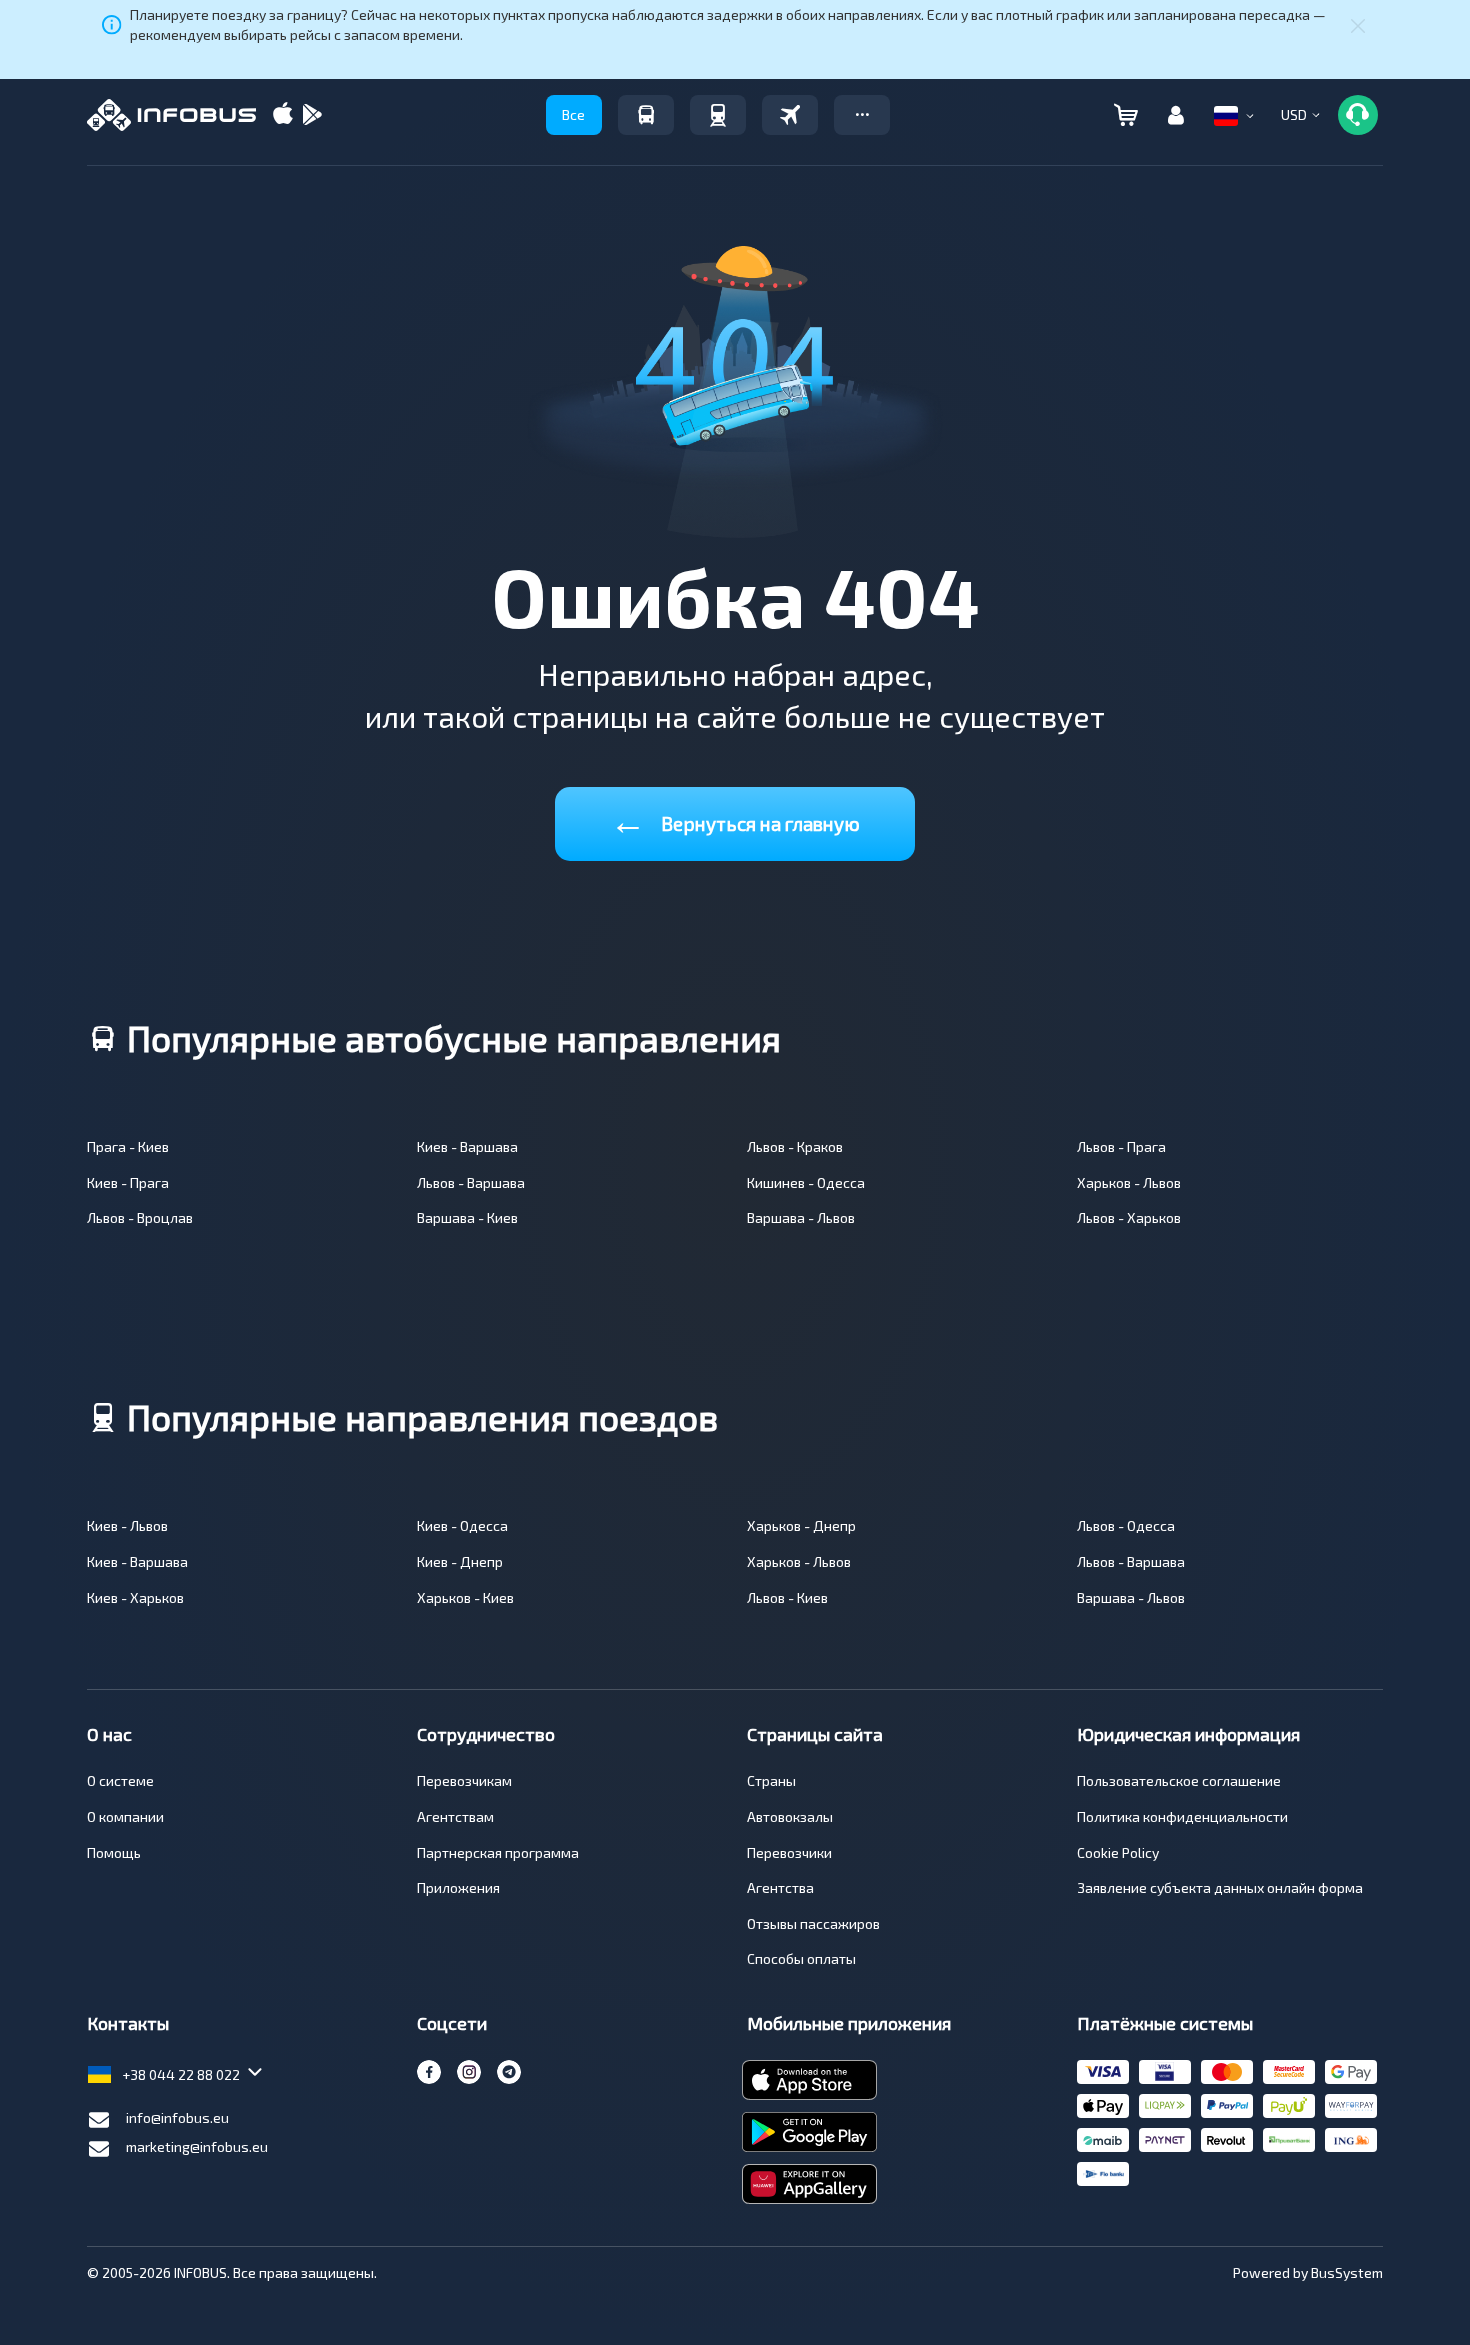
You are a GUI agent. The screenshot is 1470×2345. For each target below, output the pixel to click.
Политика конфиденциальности (1182, 1816)
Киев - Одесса (462, 1525)
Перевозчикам (464, 1780)
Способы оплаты (801, 1958)
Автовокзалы (790, 1816)
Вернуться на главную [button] (735, 819)
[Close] (1358, 25)
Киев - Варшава (467, 1146)
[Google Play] (312, 115)
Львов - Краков (795, 1146)
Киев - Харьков (135, 1597)
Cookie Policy (1118, 1852)
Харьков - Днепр (801, 1525)
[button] (862, 115)
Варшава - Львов (801, 1217)
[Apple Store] (283, 115)
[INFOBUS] (171, 115)
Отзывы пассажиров (813, 1923)
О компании (125, 1816)
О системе (120, 1780)
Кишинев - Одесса (806, 1182)
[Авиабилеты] (790, 115)
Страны (771, 1780)
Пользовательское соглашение (1179, 1780)
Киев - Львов (127, 1525)
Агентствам (455, 1816)
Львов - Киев (787, 1597)
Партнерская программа (498, 1852)
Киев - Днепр (460, 1561)
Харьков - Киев (465, 1597)
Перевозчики (789, 1852)
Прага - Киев (128, 1146)
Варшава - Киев (467, 1217)
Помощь (114, 1852)
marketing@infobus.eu (197, 2146)
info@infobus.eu (177, 2117)
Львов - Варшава (471, 1182)
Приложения (458, 1887)
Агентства (780, 1887)
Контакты (128, 2023)
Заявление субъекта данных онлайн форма (1220, 1887)
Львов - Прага (1121, 1146)
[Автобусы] (646, 115)
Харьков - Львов (1129, 1182)
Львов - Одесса (1126, 1525)
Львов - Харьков (1129, 1217)
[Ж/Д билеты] (718, 115)
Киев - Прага (128, 1182)
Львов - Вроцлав (140, 1217)
